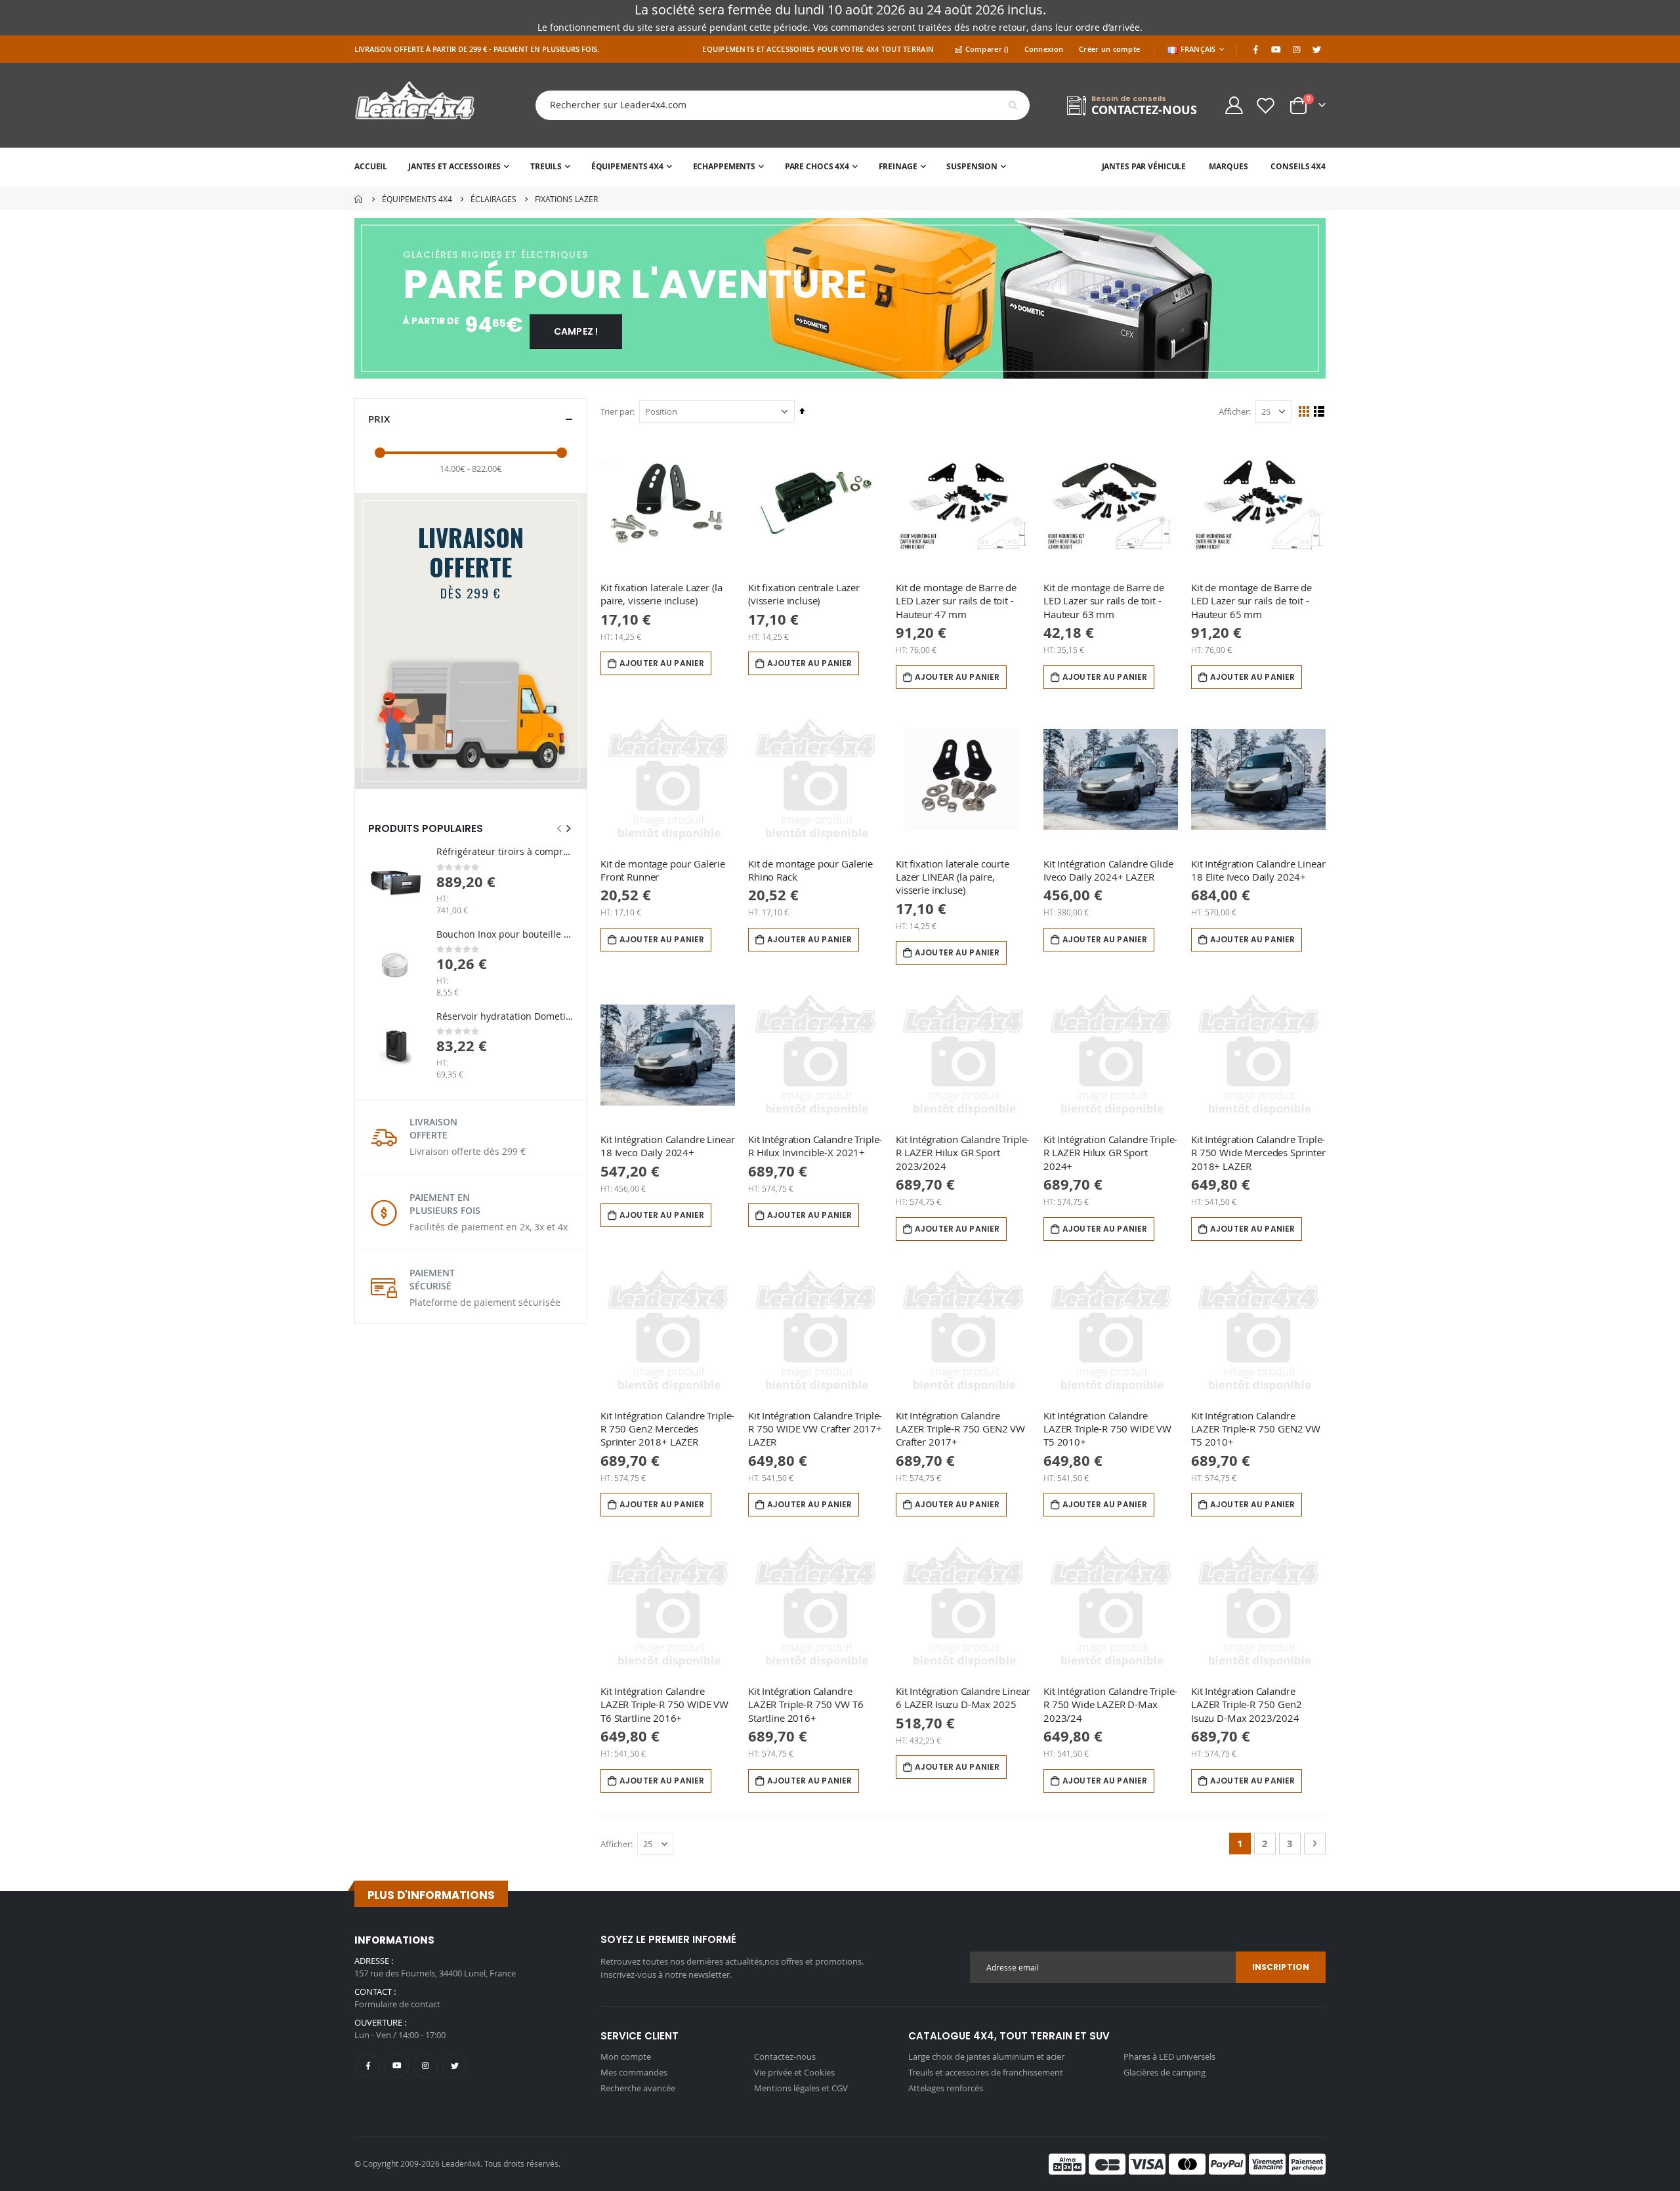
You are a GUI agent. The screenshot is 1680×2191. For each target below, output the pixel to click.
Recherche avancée (638, 2088)
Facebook (368, 2066)
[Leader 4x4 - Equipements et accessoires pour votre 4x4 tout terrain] (415, 105)
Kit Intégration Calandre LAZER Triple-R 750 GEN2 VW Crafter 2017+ (960, 1429)
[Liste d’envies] (1266, 105)
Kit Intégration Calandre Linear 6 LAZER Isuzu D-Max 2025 (963, 1698)
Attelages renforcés (946, 2088)
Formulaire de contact (397, 2004)
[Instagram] (1296, 49)
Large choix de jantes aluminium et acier (986, 2056)
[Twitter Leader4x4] (1316, 49)
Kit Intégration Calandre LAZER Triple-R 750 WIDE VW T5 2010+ (1107, 1429)
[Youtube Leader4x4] (1276, 49)
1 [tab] (778, 371)
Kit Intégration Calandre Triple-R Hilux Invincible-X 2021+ (815, 1146)
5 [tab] (881, 371)
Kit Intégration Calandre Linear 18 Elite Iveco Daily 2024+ (1258, 870)
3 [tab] (829, 371)
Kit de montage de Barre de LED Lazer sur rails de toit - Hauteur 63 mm (1104, 601)
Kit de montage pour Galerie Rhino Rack (810, 870)
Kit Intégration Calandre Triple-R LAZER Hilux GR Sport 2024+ (1110, 1153)
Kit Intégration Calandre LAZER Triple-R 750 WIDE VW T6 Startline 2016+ (664, 1704)
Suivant (1314, 299)
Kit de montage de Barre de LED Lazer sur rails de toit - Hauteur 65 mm (1251, 601)
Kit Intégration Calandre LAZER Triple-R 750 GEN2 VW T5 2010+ (1256, 1429)
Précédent (366, 299)
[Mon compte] (1234, 105)
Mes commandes (634, 2072)
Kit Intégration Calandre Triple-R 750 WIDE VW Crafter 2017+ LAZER (815, 1429)
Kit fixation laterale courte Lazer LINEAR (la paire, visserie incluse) (953, 877)
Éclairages (493, 199)
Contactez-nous (785, 2056)
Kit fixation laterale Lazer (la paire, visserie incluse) (661, 594)
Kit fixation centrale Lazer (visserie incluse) (804, 594)
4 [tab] (859, 371)
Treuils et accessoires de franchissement (986, 2072)
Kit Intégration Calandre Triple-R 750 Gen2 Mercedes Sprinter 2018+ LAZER (667, 1429)
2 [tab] (800, 371)
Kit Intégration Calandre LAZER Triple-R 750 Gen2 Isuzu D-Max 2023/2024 (1247, 1704)
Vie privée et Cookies (794, 2072)
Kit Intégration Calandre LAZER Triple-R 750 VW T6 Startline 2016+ (806, 1704)
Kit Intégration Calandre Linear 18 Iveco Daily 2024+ (667, 1146)
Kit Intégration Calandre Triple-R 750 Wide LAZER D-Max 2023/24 (1110, 1704)
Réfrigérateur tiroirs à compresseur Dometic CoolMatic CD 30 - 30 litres (505, 851)
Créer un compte (1109, 49)
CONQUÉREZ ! (597, 331)
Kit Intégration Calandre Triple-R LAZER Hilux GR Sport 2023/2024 (963, 1153)
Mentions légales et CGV (801, 2088)
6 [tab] (903, 371)
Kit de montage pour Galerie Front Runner (663, 870)
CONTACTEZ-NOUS (1144, 110)
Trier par (617, 411)
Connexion (1044, 49)
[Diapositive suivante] (568, 828)
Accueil (359, 199)
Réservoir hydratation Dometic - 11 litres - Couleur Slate (505, 1016)
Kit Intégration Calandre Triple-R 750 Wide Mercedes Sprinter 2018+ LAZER (1258, 1153)
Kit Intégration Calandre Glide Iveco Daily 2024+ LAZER (1108, 870)
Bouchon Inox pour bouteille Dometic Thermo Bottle (505, 934)
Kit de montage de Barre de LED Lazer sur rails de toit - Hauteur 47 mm (956, 601)
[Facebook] (1255, 49)
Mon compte (626, 2056)
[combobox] (772, 105)
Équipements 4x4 (417, 199)
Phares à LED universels (1169, 2056)
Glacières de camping (1165, 2072)
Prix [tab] (379, 419)
